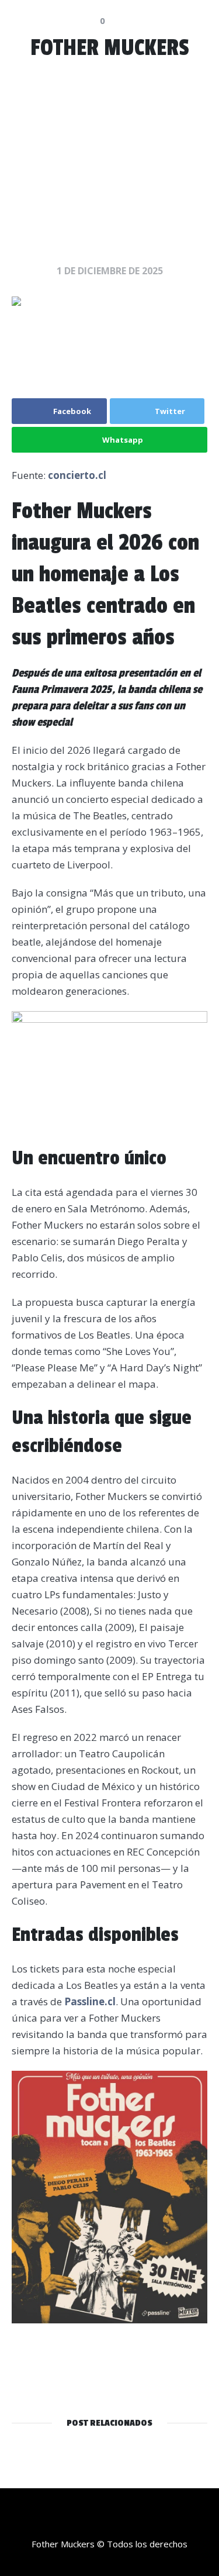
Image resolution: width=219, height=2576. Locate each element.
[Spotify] (75, 2520)
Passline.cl (90, 2001)
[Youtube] (121, 2520)
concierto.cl (77, 475)
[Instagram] (98, 2520)
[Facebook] (145, 2520)
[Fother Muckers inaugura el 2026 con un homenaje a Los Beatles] (109, 336)
